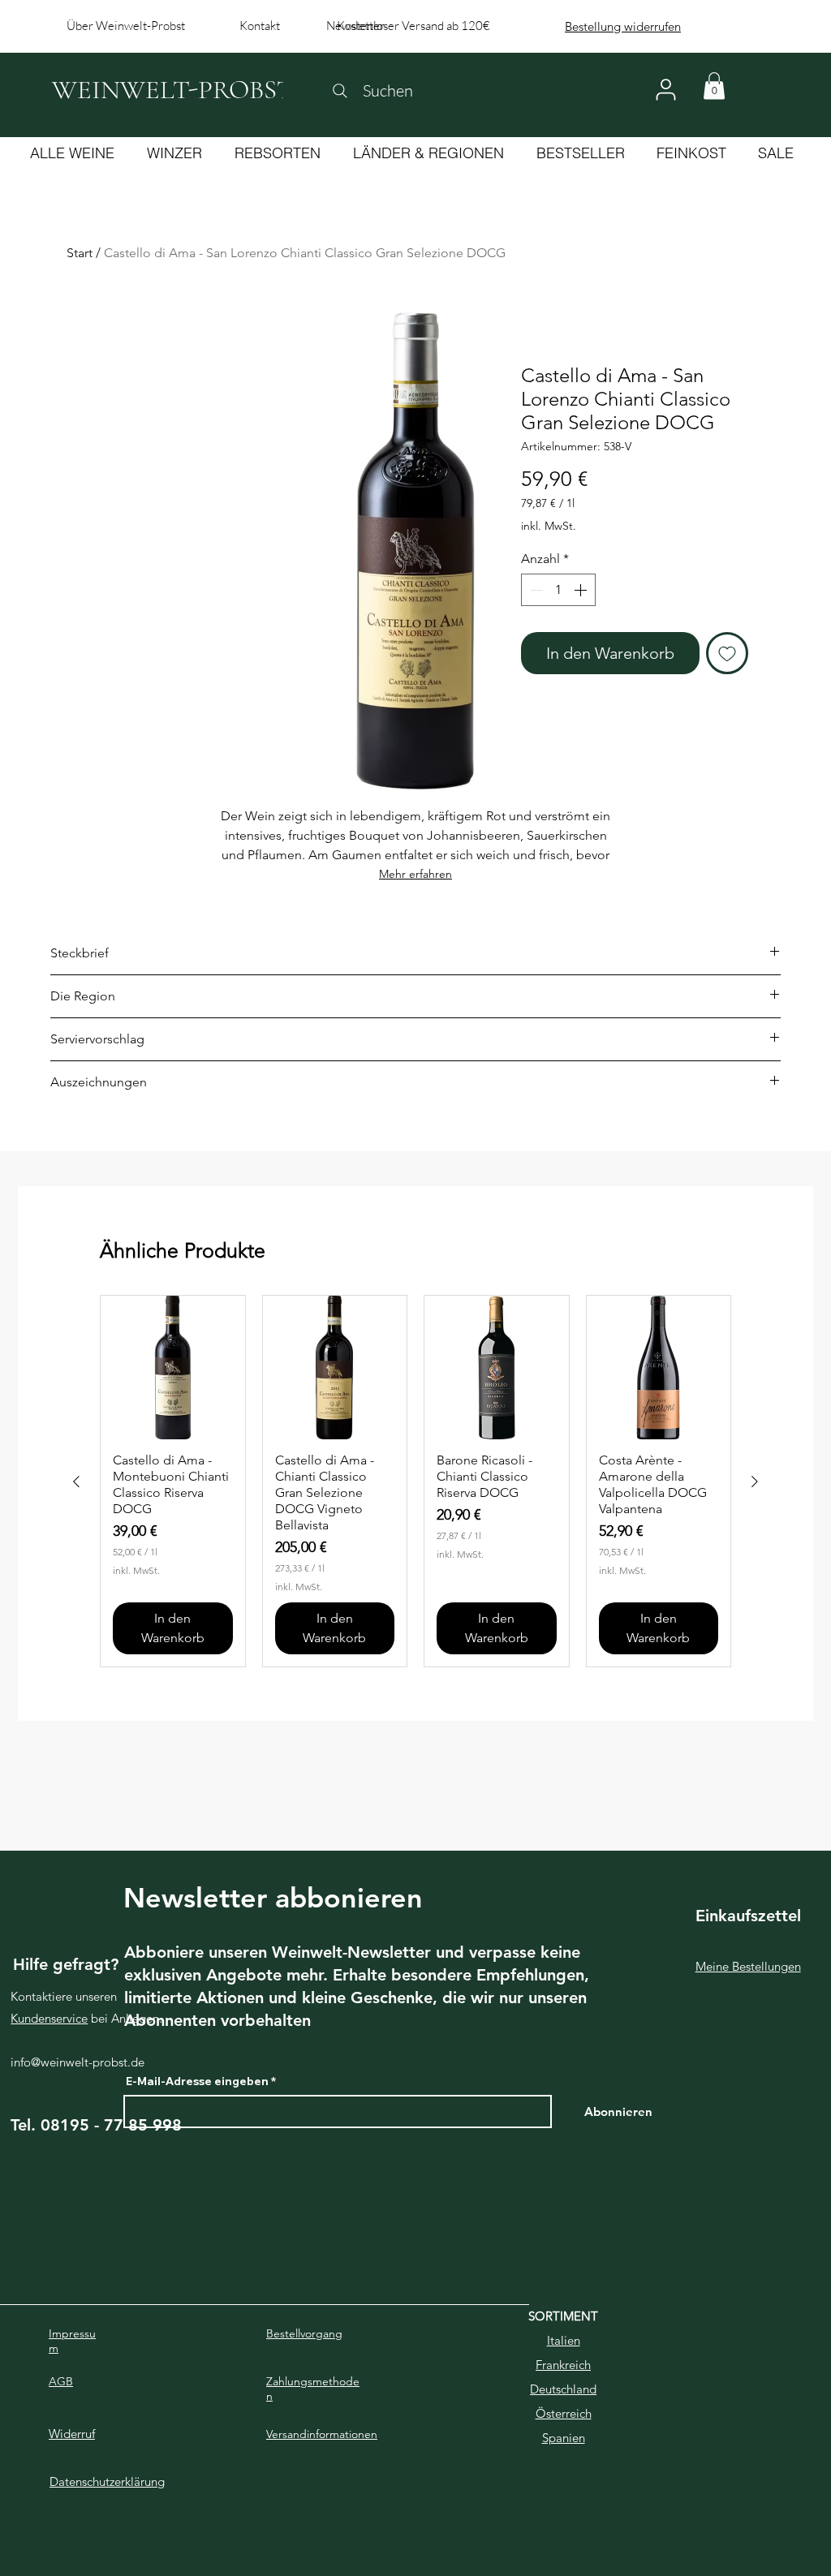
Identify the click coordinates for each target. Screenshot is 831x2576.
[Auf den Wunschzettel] (727, 653)
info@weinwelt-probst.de (78, 2062)
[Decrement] (535, 590)
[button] (714, 86)
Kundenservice (49, 2018)
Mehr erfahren (415, 874)
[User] (665, 90)
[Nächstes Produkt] (755, 1482)
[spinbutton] (558, 590)
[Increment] (582, 590)
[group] (415, 1482)
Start (80, 253)
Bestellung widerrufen (623, 26)
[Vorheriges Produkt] (76, 1482)
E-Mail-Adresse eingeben (197, 2081)
